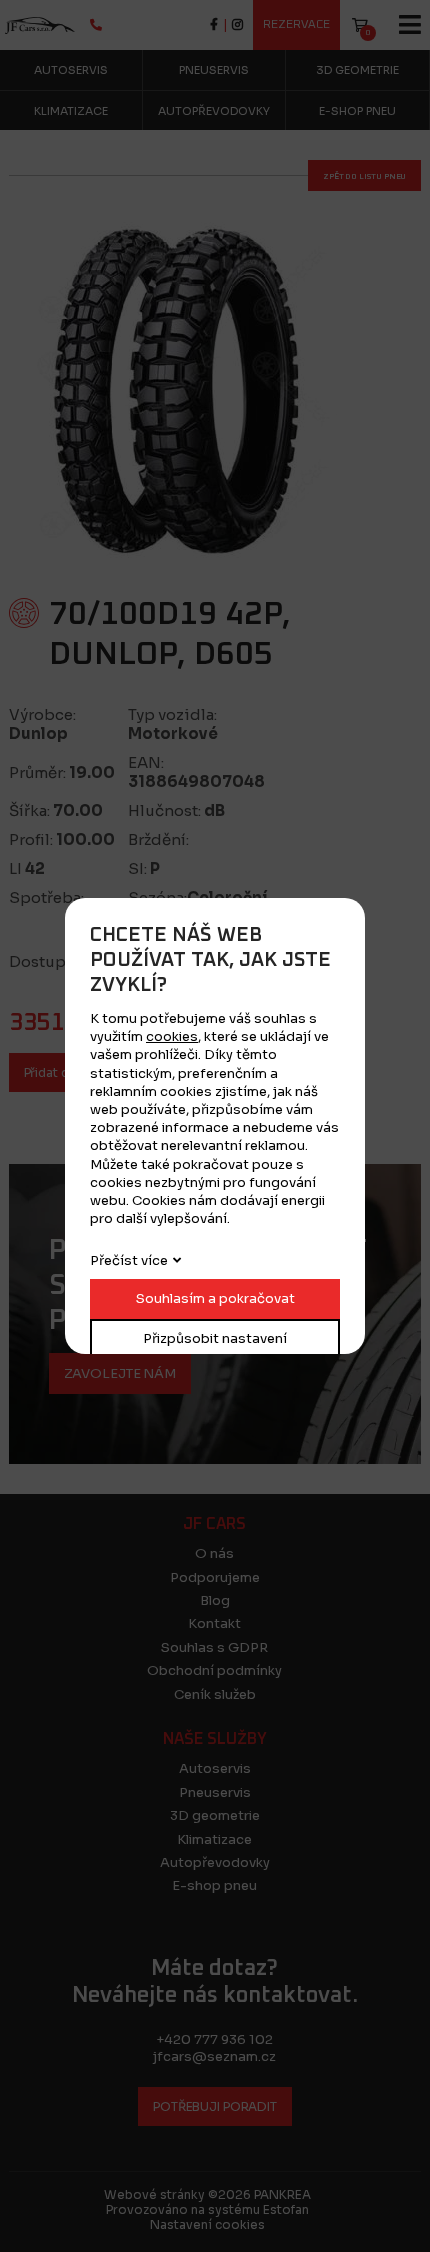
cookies (172, 1036)
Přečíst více (129, 1260)
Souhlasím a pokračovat (215, 1298)
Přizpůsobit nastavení (215, 1338)
